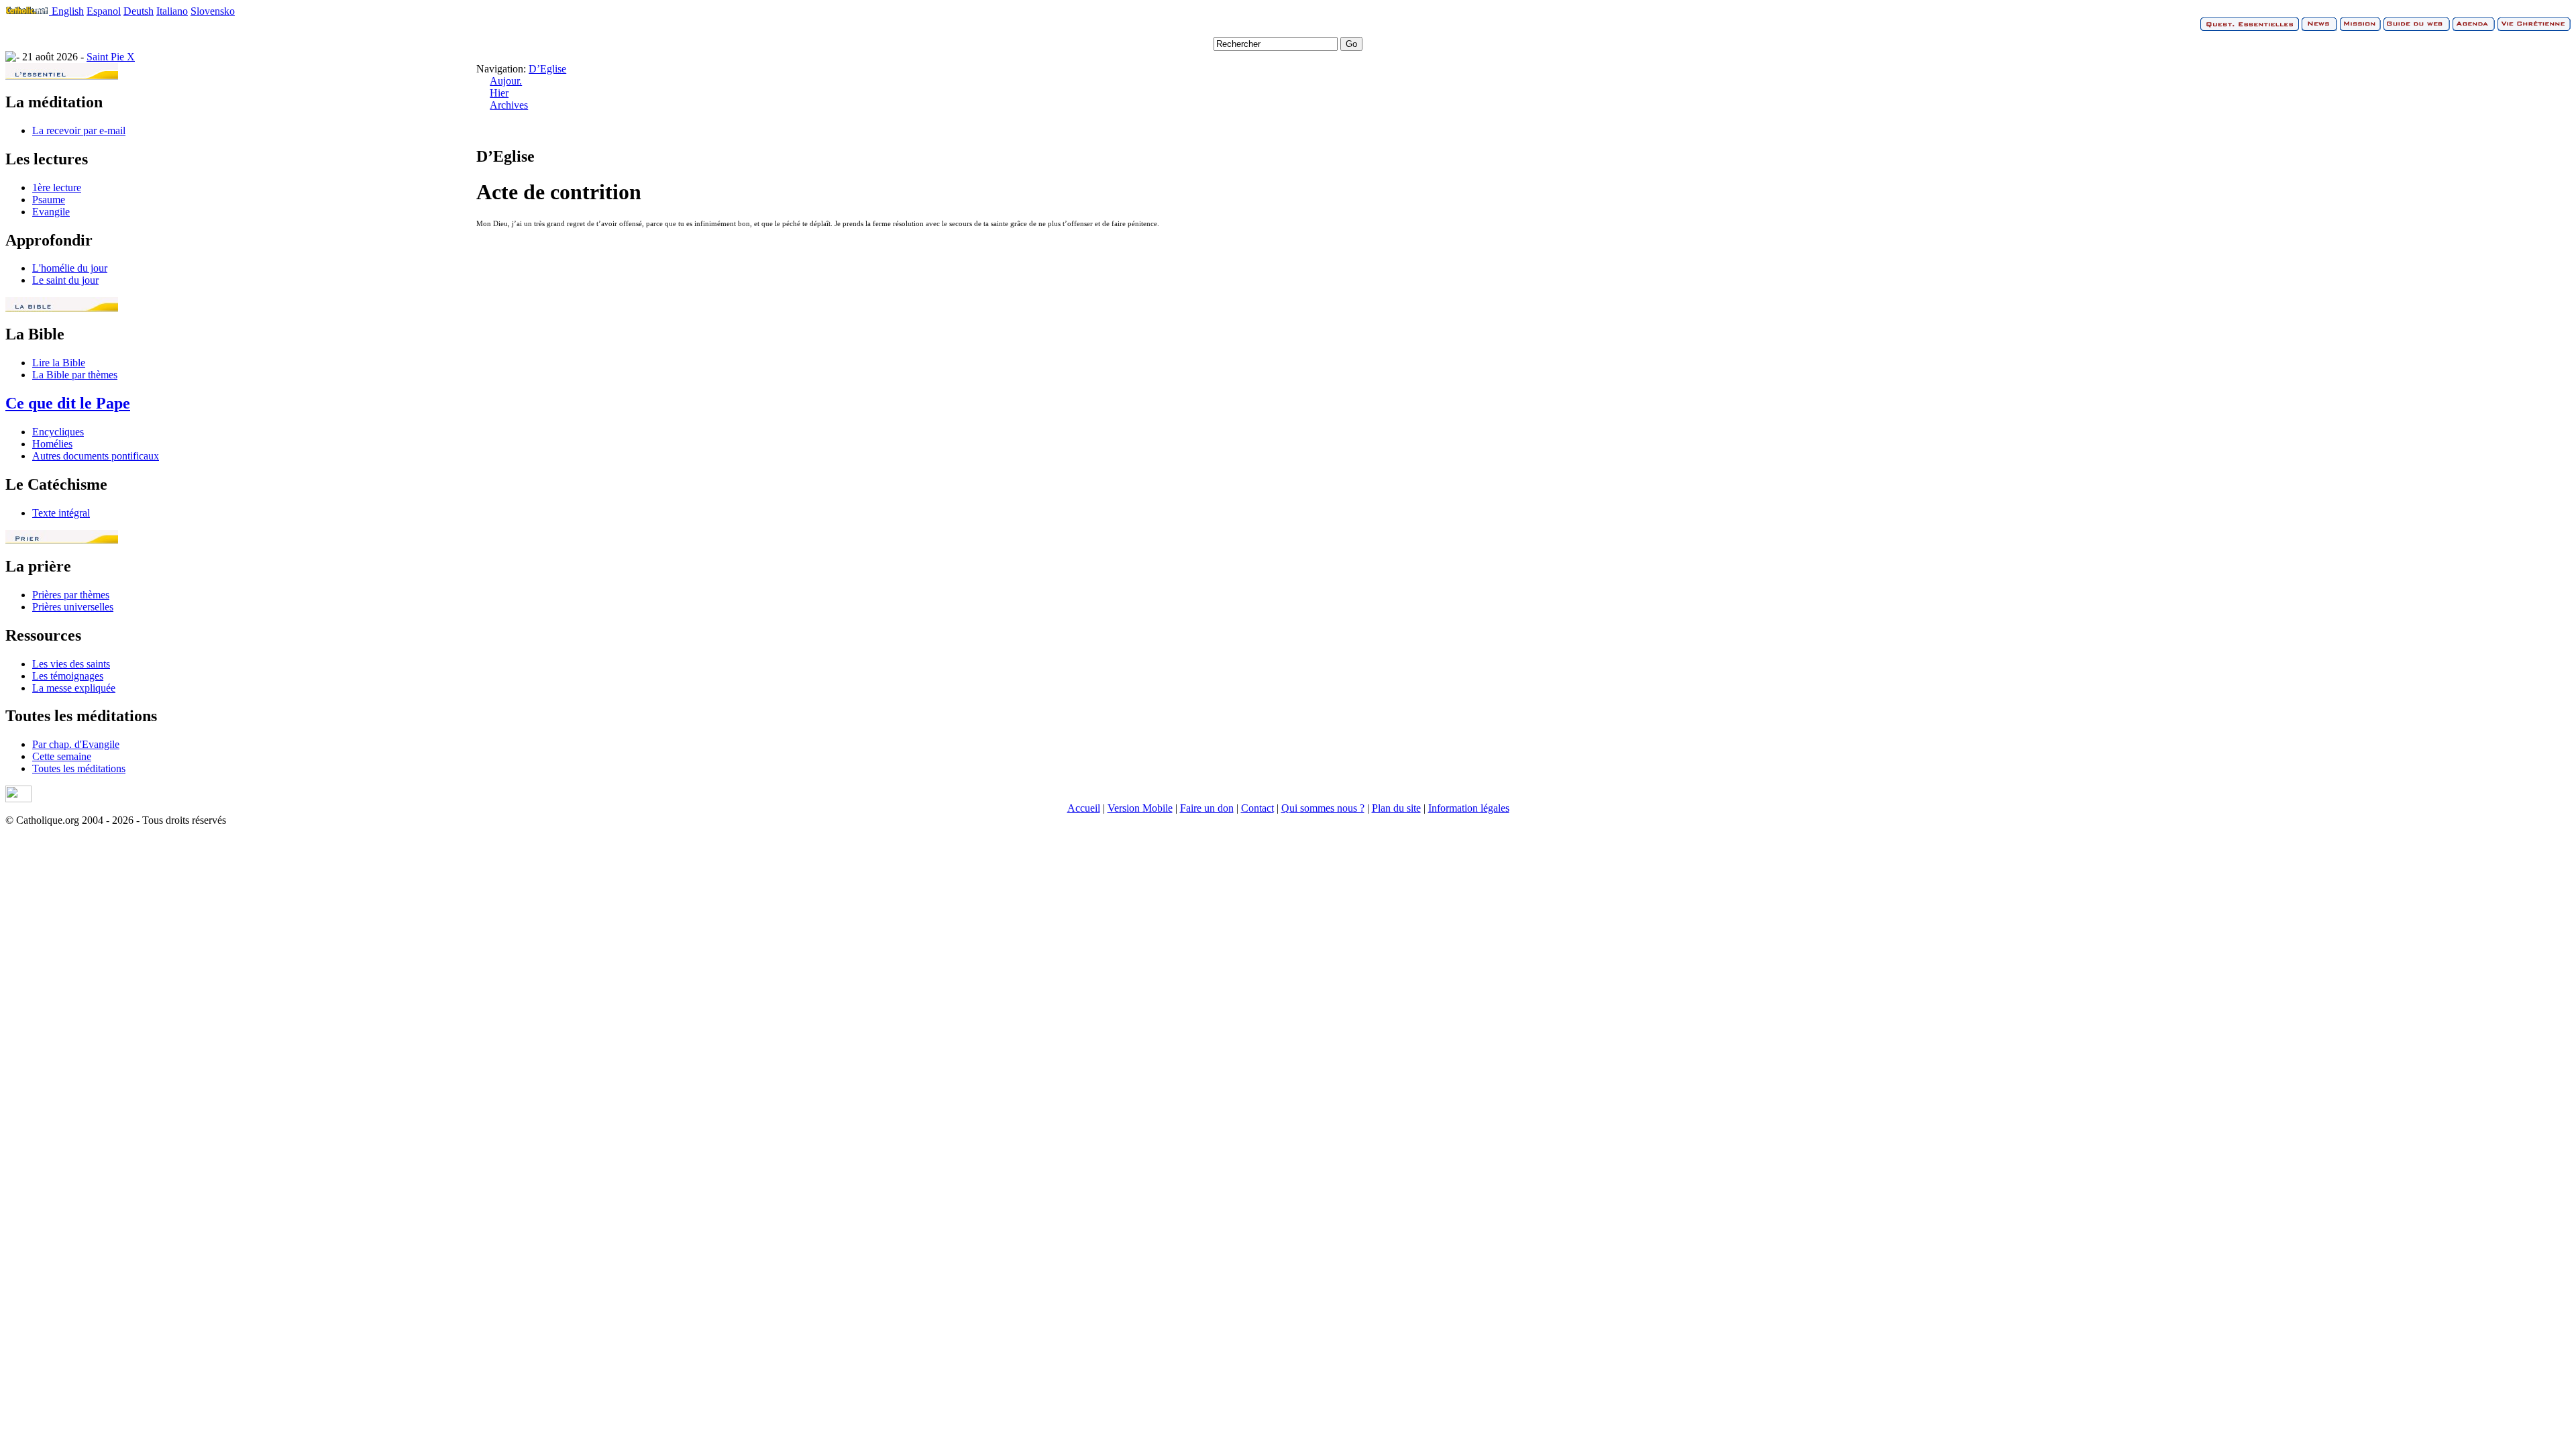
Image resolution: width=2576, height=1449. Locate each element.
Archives (509, 105)
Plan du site (1396, 808)
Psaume (49, 200)
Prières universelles (73, 607)
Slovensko (213, 11)
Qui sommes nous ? (1323, 808)
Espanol (104, 11)
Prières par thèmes (71, 595)
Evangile (51, 212)
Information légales (1469, 808)
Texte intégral (61, 513)
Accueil (1084, 808)
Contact (1257, 808)
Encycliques (58, 432)
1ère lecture (57, 187)
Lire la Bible (59, 363)
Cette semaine (62, 756)
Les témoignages (68, 676)
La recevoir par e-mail (79, 130)
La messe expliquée (74, 688)
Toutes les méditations (79, 768)
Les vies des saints (71, 664)
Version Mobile (1140, 808)
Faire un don (1207, 808)
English (68, 11)
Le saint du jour (65, 280)
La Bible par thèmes (75, 375)
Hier (499, 93)
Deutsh (139, 11)
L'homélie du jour (70, 268)
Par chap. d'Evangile (76, 744)
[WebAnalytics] (18, 799)
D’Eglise (547, 69)
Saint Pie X (111, 57)
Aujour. (506, 81)
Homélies (52, 444)
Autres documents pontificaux (96, 456)
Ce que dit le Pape (68, 403)
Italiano (172, 11)
